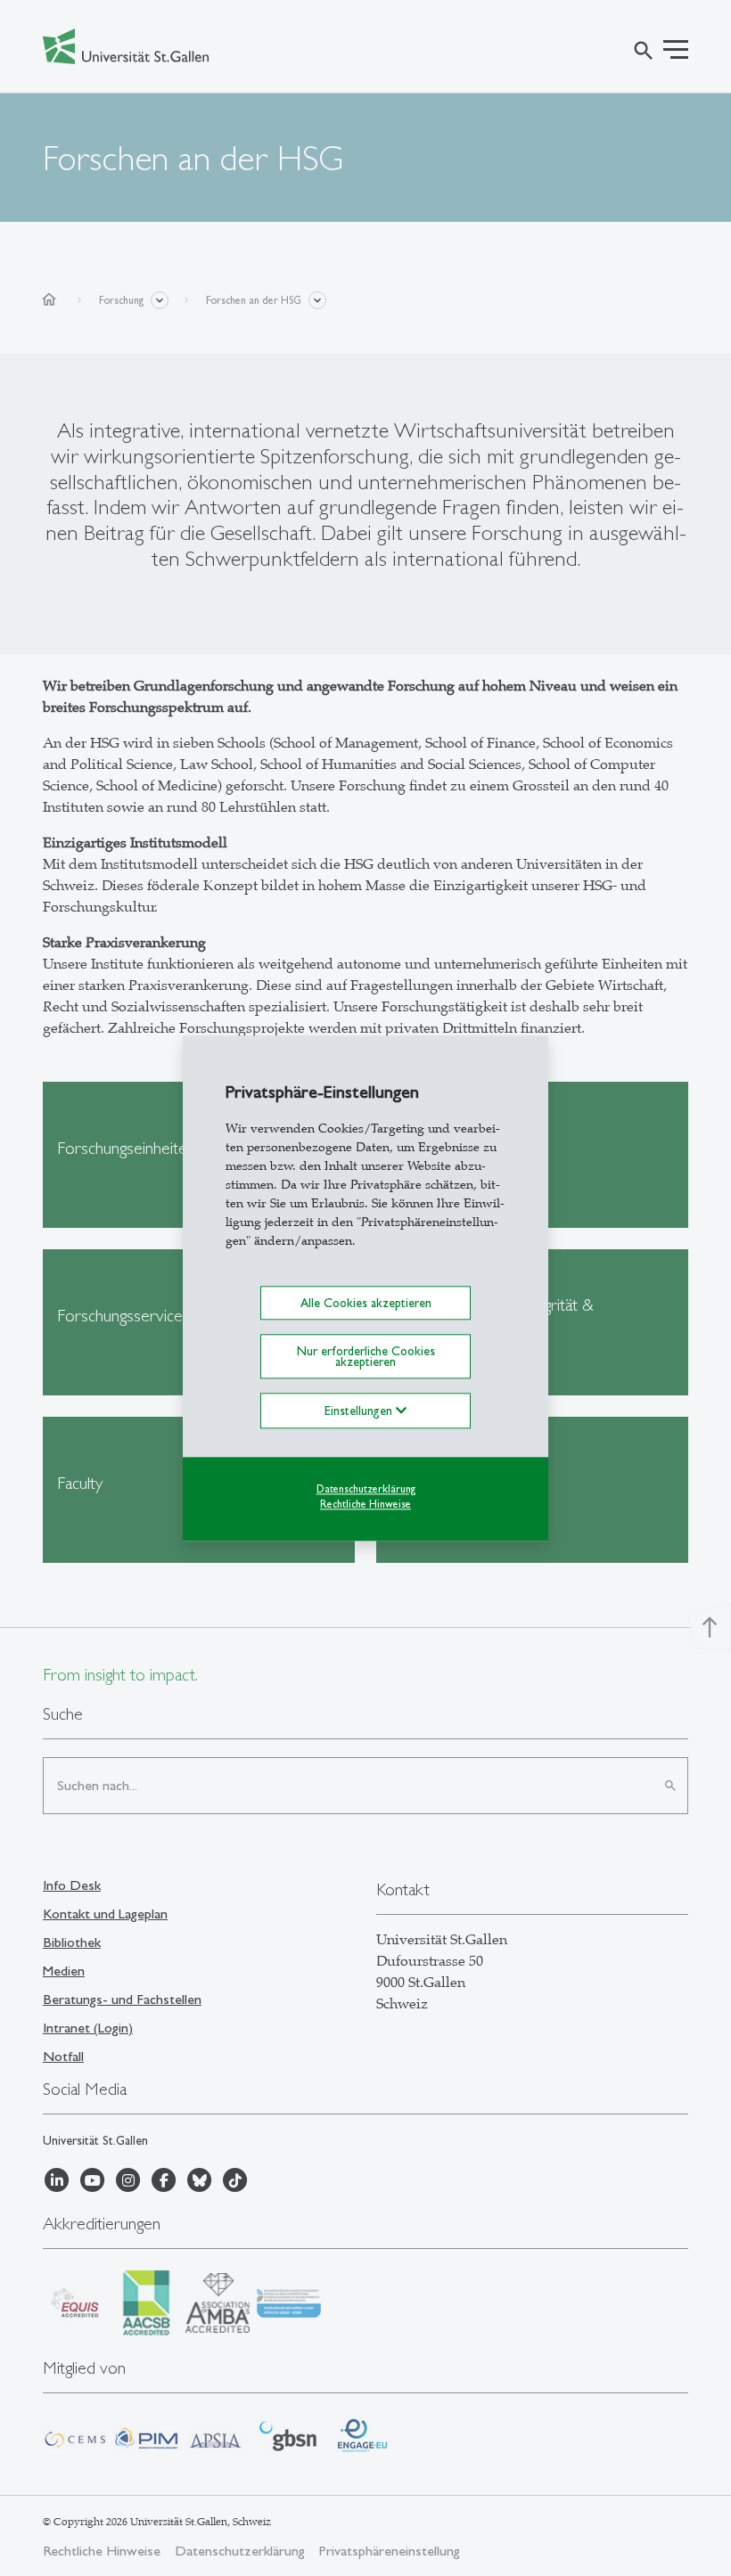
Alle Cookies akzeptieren (366, 1303)
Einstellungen (360, 1411)
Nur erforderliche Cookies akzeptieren (366, 1356)
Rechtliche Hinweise (365, 1504)
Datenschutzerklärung (366, 1490)
